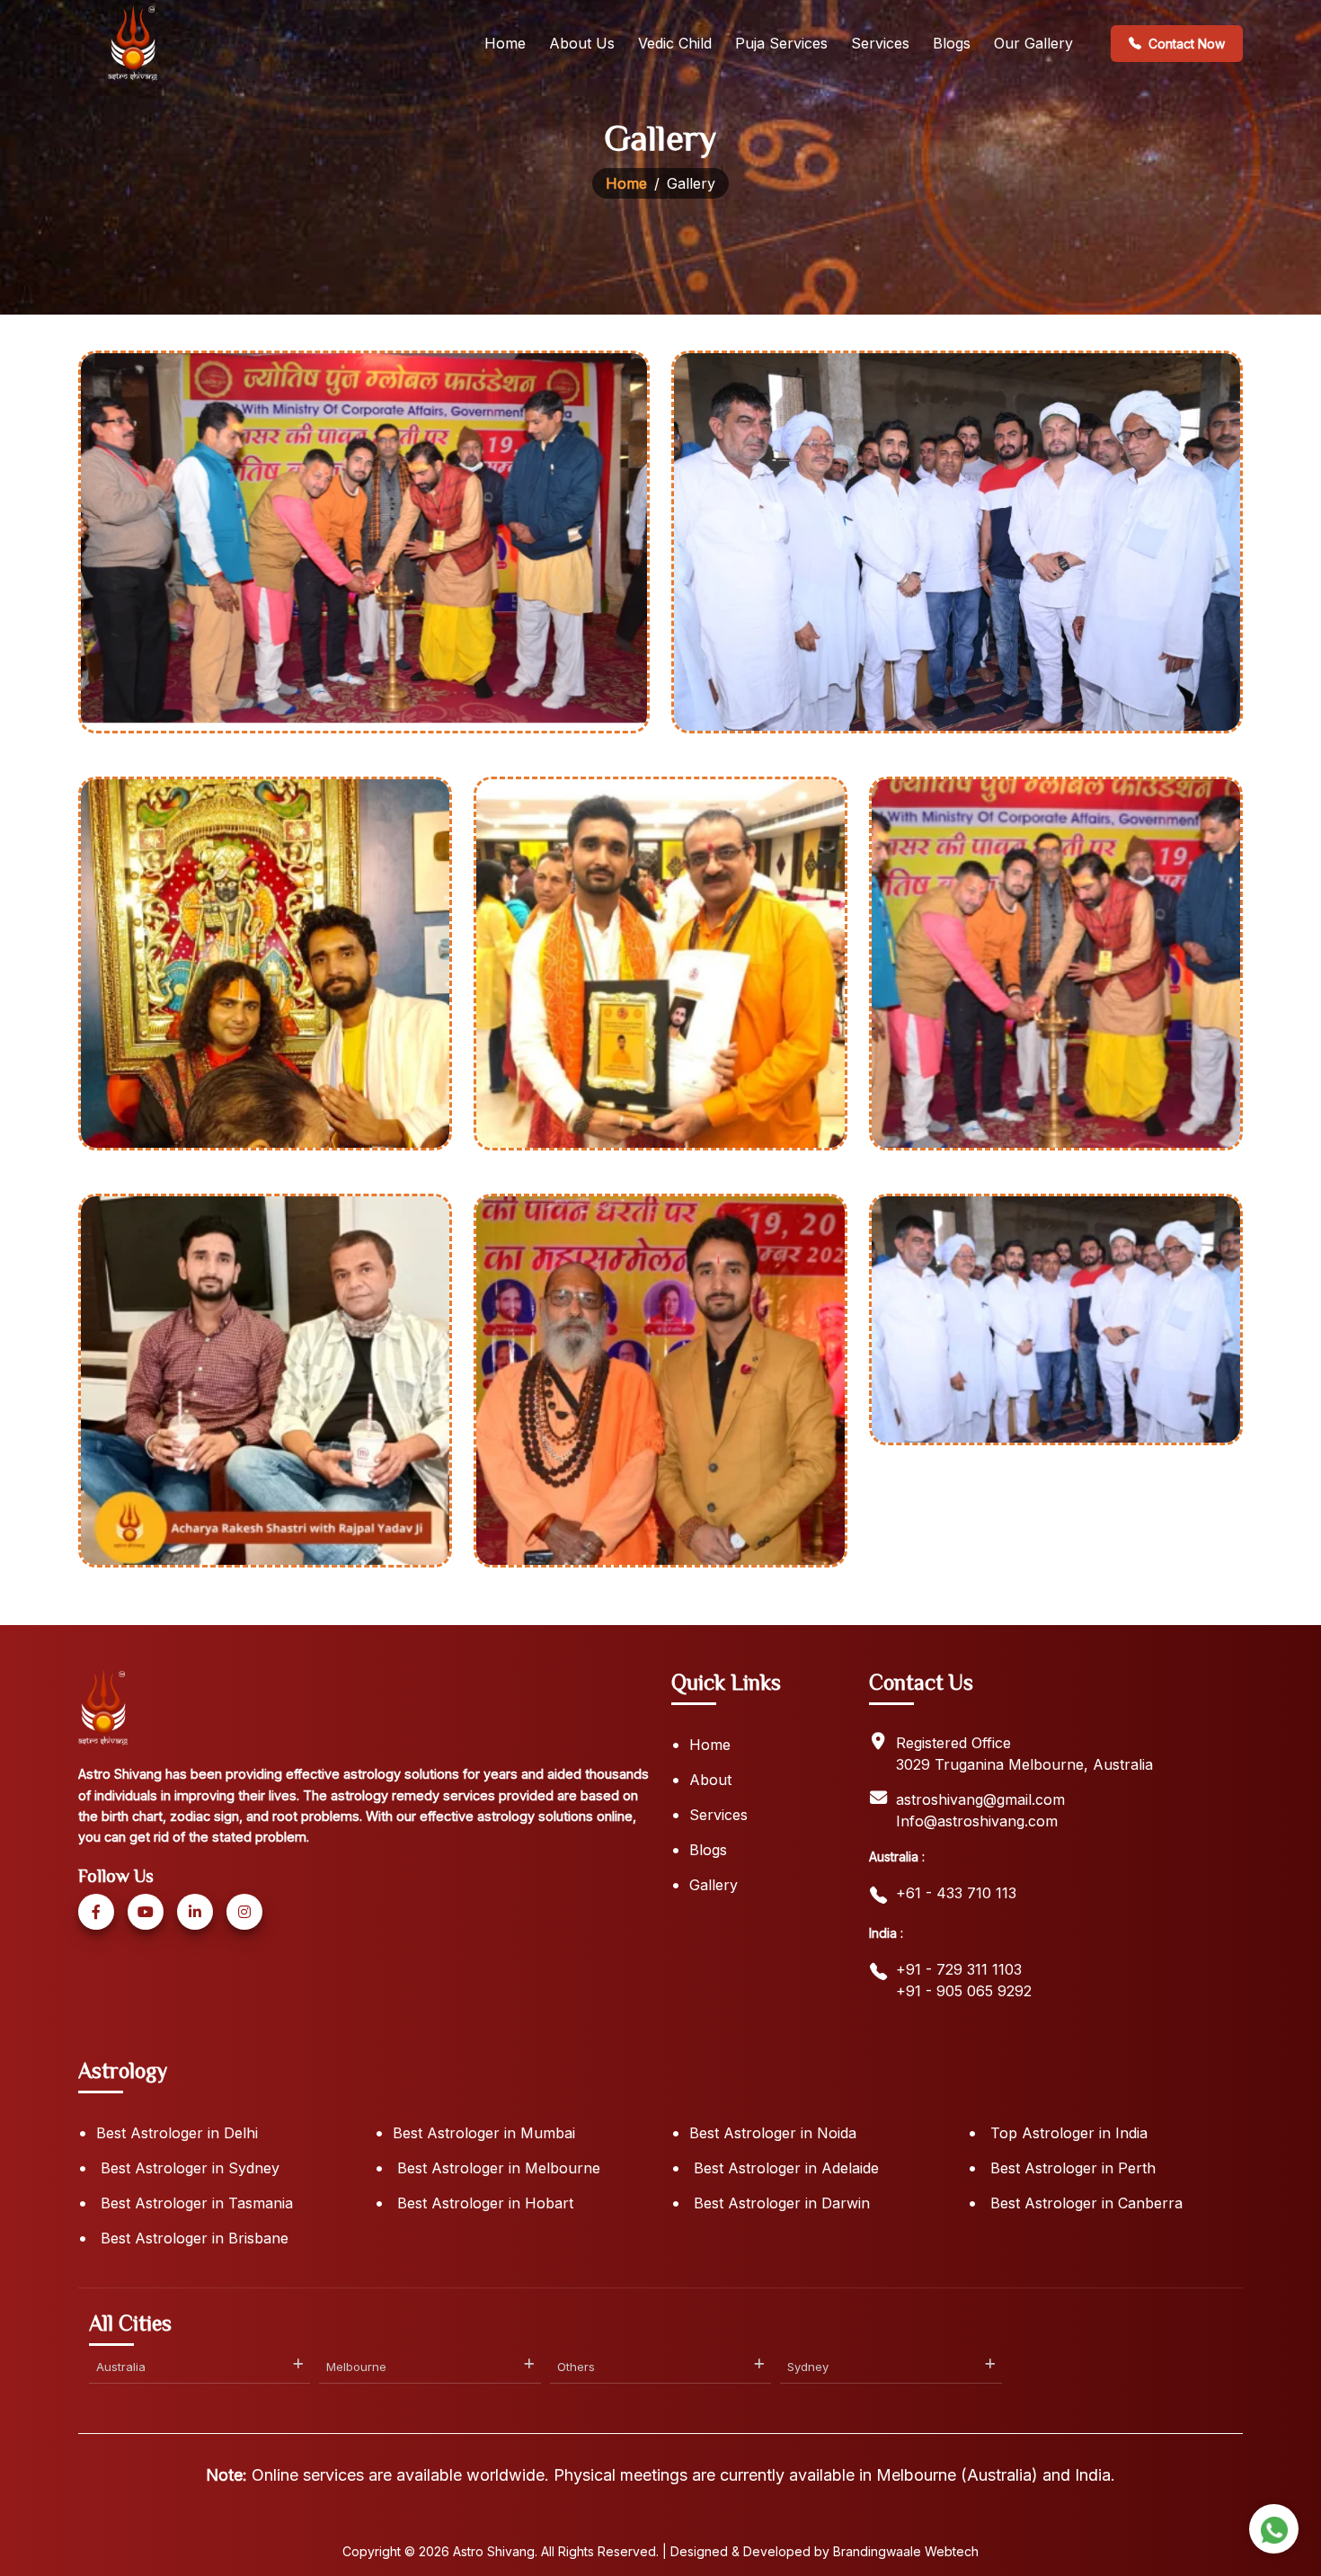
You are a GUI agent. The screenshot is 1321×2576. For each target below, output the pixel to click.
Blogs (952, 43)
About (710, 1780)
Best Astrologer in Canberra (1084, 2203)
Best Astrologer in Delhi (177, 2133)
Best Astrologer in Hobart (483, 2203)
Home (505, 43)
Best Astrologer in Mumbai (484, 2133)
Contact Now (1187, 44)
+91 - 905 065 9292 (964, 1991)
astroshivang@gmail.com (980, 1799)
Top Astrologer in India (1067, 2133)
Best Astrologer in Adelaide (784, 2168)
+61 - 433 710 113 (956, 1893)
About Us (582, 43)
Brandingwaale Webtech (906, 2551)
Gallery (714, 1885)
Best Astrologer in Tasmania (195, 2203)
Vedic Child (675, 43)
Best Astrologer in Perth (1071, 2168)
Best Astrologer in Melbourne (496, 2168)
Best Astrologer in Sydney (188, 2168)
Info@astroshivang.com (977, 1821)
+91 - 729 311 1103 (959, 1969)
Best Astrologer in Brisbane (192, 2238)
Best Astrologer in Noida (773, 2133)
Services (880, 43)
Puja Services (781, 43)
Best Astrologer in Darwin (780, 2203)
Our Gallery (1033, 43)
